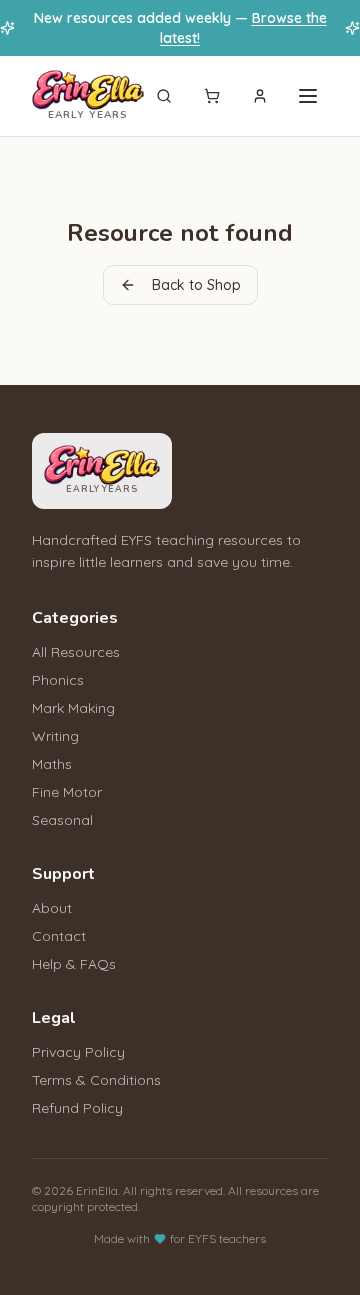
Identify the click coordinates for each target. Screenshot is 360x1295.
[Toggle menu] (308, 96)
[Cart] (212, 96)
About (52, 908)
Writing (55, 736)
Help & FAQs (74, 964)
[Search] (164, 96)
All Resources (76, 652)
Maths (52, 764)
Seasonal (62, 820)
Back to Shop (196, 285)
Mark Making (73, 708)
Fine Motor (67, 792)
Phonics (58, 680)
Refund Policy (77, 1108)
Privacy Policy (78, 1052)
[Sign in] (260, 96)
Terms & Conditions (96, 1080)
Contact (59, 936)
